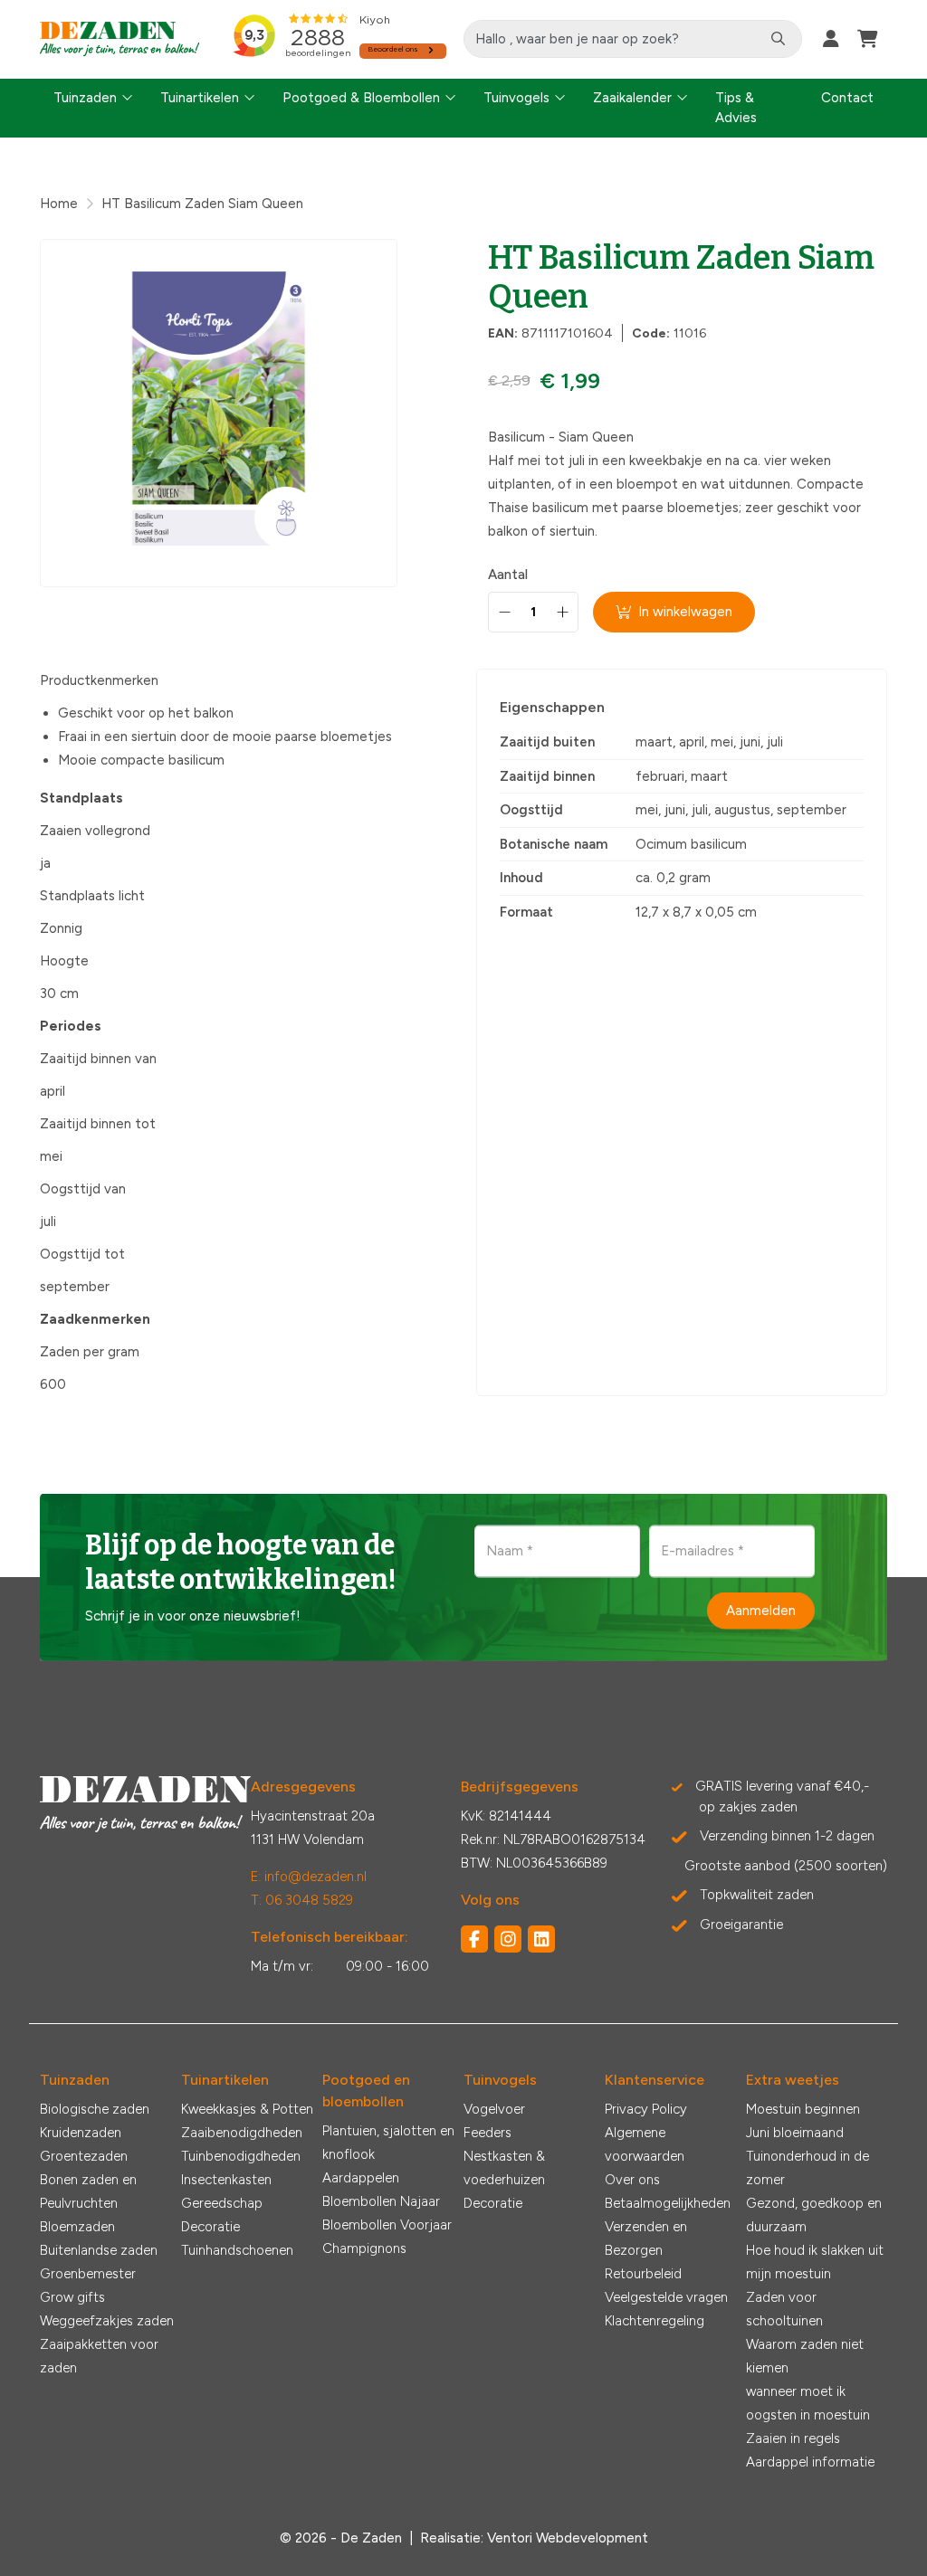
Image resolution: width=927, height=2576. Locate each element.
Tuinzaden (85, 98)
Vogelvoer (494, 2109)
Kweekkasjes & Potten (247, 2109)
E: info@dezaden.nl (309, 1877)
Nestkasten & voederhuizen (504, 2168)
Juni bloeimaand (795, 2133)
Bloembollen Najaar (381, 2201)
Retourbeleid (643, 2274)
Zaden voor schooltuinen (784, 2309)
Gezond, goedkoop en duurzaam (814, 2215)
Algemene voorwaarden (645, 2144)
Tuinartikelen (200, 98)
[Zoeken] (778, 39)
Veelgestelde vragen (666, 2297)
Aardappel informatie (810, 2462)
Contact (847, 98)
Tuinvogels (516, 98)
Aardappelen (361, 2178)
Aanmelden (761, 1611)
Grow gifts (72, 2297)
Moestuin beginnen (803, 2109)
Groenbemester (88, 2274)
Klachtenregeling (655, 2321)
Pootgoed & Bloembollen (361, 98)
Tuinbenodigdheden (241, 2156)
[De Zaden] (120, 39)
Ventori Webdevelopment (568, 2538)
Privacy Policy (646, 2109)
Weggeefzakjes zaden (107, 2321)
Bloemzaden (77, 2227)
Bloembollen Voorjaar (387, 2225)
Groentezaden (84, 2156)
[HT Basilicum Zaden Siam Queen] (219, 413)
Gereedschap (222, 2203)
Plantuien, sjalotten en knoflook (388, 2143)
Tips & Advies (736, 108)
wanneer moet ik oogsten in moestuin (808, 2403)
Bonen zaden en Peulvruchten (88, 2191)
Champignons (364, 2248)
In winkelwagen (685, 612)
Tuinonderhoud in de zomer (808, 2168)
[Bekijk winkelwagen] (868, 39)
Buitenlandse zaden (99, 2250)
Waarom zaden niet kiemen (805, 2356)
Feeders (487, 2133)
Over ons (632, 2180)
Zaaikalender (632, 98)
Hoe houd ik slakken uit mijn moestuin (815, 2262)
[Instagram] (508, 1939)
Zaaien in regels (793, 2438)
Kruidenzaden (81, 2133)
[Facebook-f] (474, 1939)
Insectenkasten (226, 2180)
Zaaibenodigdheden (242, 2133)
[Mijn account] (831, 39)
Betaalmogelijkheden (668, 2203)
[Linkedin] (541, 1939)
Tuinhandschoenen (237, 2250)
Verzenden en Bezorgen (646, 2239)
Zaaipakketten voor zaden (99, 2356)
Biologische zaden (95, 2109)
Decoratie (210, 2227)
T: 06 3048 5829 (302, 1900)
